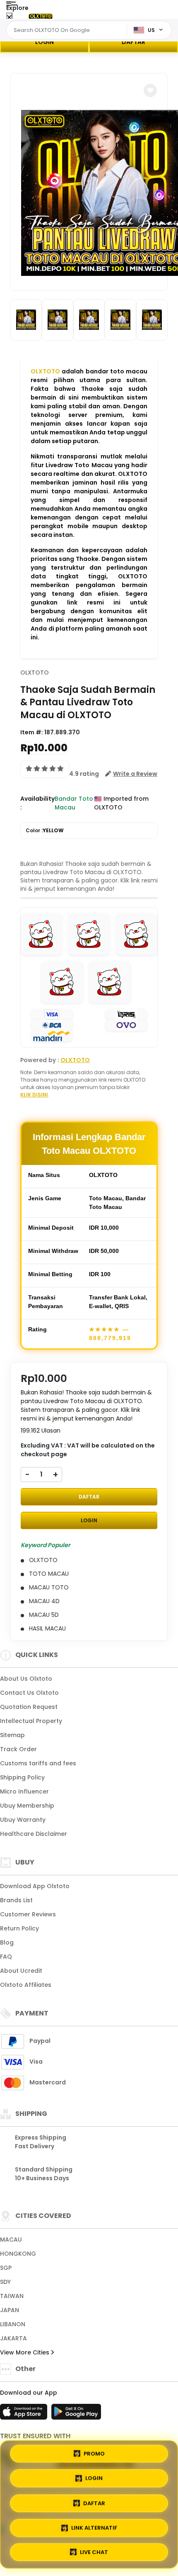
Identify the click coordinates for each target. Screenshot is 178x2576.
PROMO (94, 2455)
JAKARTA (13, 2338)
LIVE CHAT (94, 2550)
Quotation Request (29, 1707)
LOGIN (44, 42)
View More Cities (25, 2352)
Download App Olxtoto (35, 1886)
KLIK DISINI (34, 1095)
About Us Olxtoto (26, 1679)
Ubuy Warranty (23, 1820)
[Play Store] (76, 2414)
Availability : (37, 803)
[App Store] (25, 2414)
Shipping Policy (22, 1777)
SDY (5, 2282)
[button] (150, 90)
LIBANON (13, 2324)
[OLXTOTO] (41, 16)
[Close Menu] (9, 18)
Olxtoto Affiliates (26, 1985)
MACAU (11, 2240)
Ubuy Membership (27, 1806)
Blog (7, 1942)
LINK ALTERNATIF (94, 2525)
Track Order (18, 1749)
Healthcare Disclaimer (34, 1834)
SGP (6, 2268)
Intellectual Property (31, 1721)
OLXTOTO (45, 371)
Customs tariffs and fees (38, 1763)
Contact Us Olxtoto (29, 1693)
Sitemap (12, 1735)
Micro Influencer (24, 1791)
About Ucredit (21, 1971)
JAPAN (10, 2310)
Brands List (16, 1900)
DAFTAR (133, 42)
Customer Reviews (28, 1914)
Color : (45, 830)
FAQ (6, 1957)
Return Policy (19, 1928)
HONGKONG (18, 2254)
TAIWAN (12, 2296)
